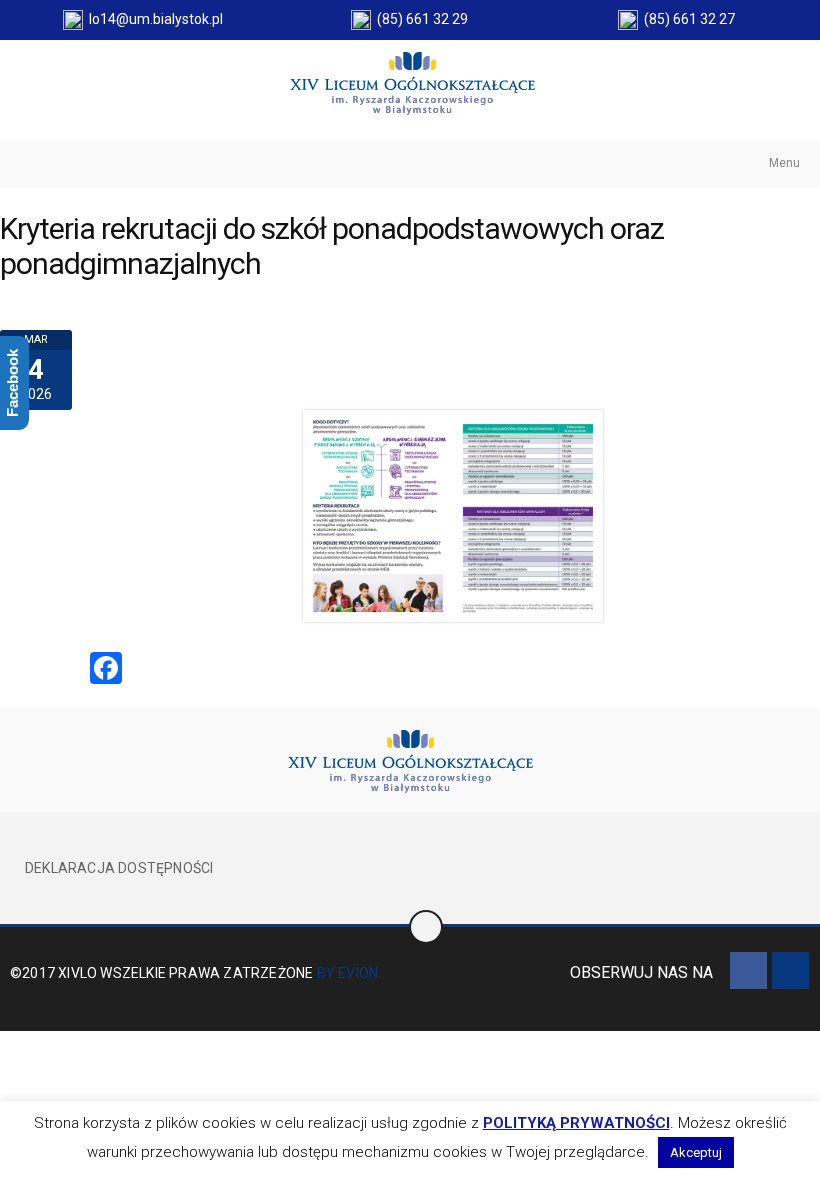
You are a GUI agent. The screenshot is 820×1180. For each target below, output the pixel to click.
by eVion (348, 973)
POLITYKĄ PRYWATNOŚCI (576, 1123)
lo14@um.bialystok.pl (153, 19)
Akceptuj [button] (696, 1152)
